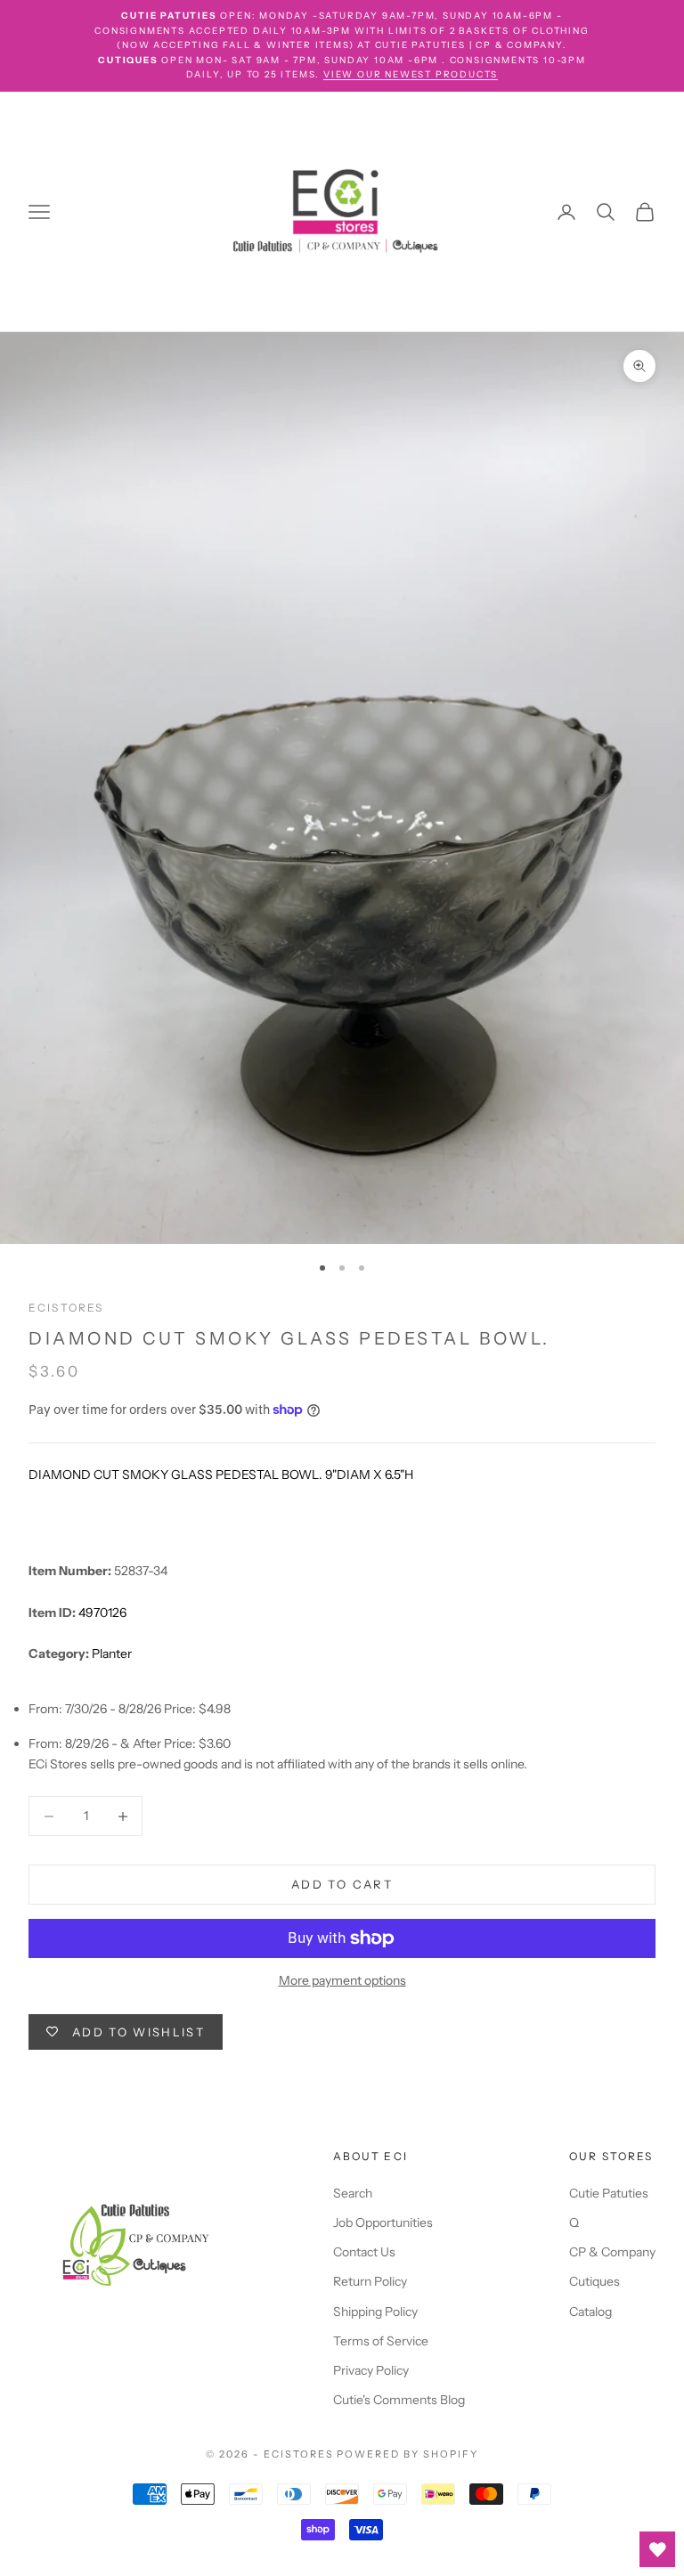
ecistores (66, 1308)
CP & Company (612, 2252)
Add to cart (342, 1884)
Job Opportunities (383, 2223)
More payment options (342, 1980)
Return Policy (370, 2281)
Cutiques (594, 2281)
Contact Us (364, 2252)
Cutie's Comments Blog (399, 2400)
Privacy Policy (371, 2370)
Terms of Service (381, 2341)
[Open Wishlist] (657, 2549)
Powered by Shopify (407, 2454)
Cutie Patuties (609, 2193)
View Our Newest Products (411, 74)
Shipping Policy (375, 2312)
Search (353, 2193)
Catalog (590, 2312)
